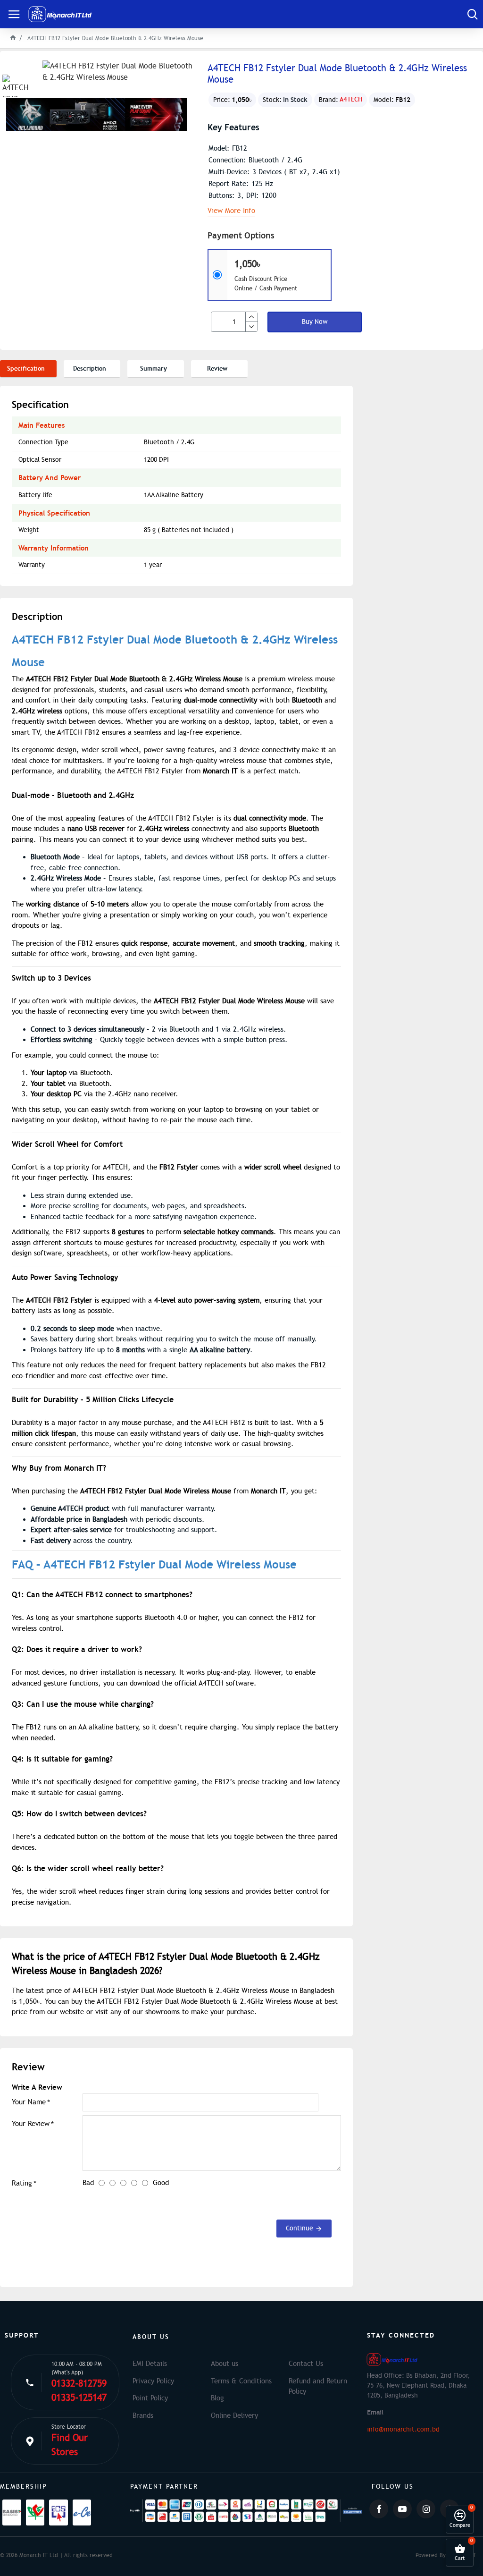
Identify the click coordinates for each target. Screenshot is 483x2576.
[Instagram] (426, 2509)
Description (90, 369)
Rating (22, 2183)
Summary (154, 369)
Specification (26, 369)
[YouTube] (402, 2509)
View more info (231, 211)
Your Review (31, 2124)
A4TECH (351, 99)
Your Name (29, 2102)
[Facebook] (379, 2509)
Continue (300, 2228)
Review (217, 369)
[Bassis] (12, 2512)
